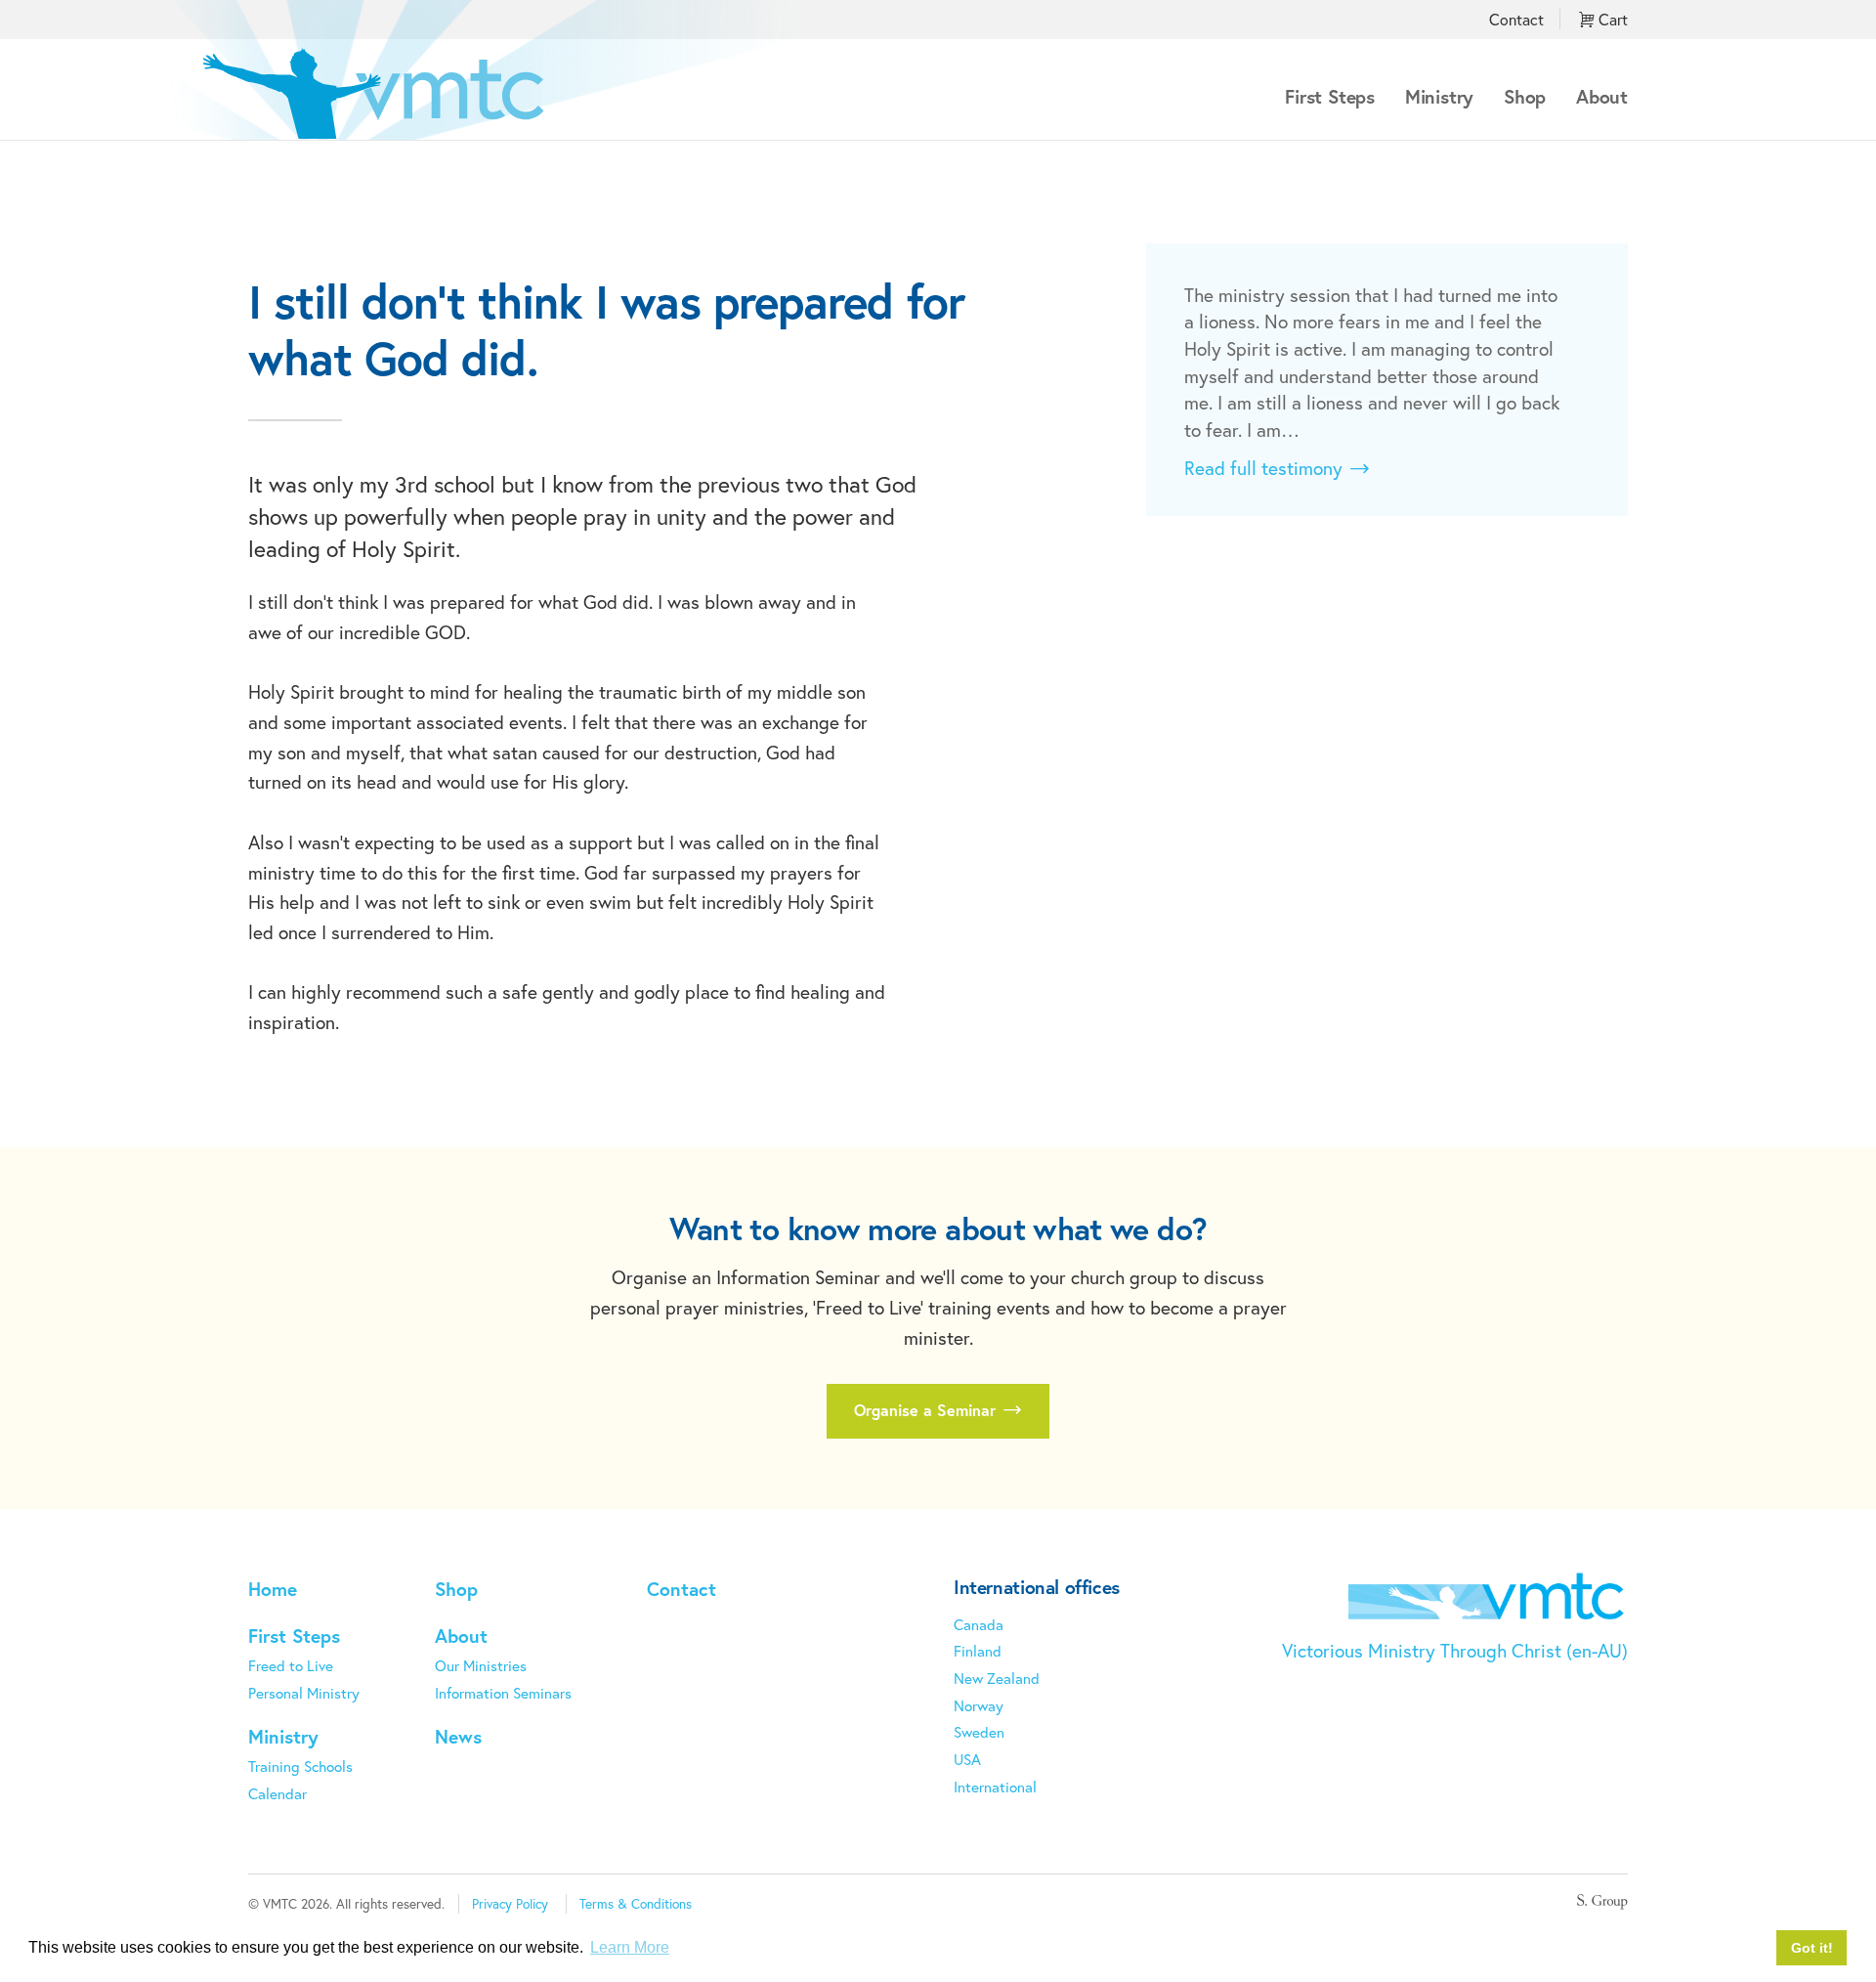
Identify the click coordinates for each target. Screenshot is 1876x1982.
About (1602, 96)
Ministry (1439, 96)
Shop (1525, 96)
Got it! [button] (1812, 1948)
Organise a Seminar (927, 1410)
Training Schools (300, 1766)
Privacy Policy (510, 1904)
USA (967, 1759)
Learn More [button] (630, 1947)
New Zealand (997, 1678)
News (458, 1736)
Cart (1611, 19)
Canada (979, 1624)
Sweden (979, 1732)
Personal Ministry (304, 1693)
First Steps (1330, 96)
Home (273, 1589)
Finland (978, 1651)
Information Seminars (503, 1693)
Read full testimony (1266, 468)
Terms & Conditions (636, 1904)
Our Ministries (481, 1665)
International (995, 1787)
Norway (979, 1705)
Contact (1516, 19)
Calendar (277, 1793)
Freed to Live (291, 1665)
